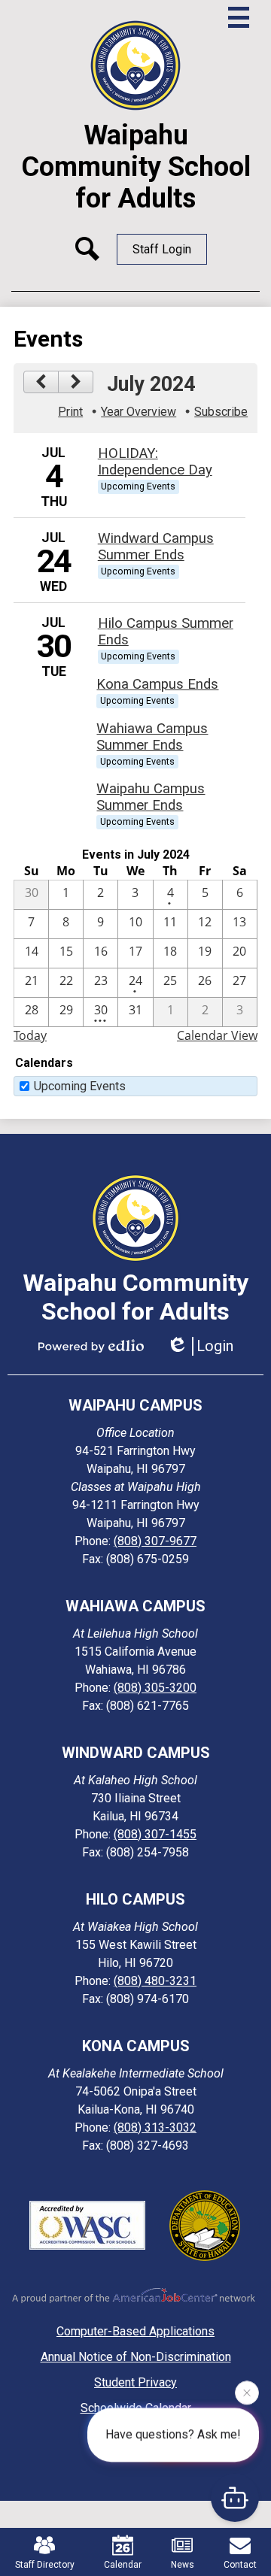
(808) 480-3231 (155, 1981)
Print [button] (70, 412)
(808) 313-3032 (155, 2127)
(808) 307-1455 (155, 1834)
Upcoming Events (80, 1086)
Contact (240, 2565)
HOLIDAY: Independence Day (155, 462)
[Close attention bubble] (247, 2394)
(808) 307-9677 (155, 1541)
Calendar (123, 2565)
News (183, 2565)
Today (30, 1035)
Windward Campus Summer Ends (156, 547)
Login (215, 1346)
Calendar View (217, 1035)
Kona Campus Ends (157, 684)
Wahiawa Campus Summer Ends (152, 737)
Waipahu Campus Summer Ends (151, 797)
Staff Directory (45, 2565)
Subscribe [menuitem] (221, 412)
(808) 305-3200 (155, 1688)
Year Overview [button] (139, 412)
